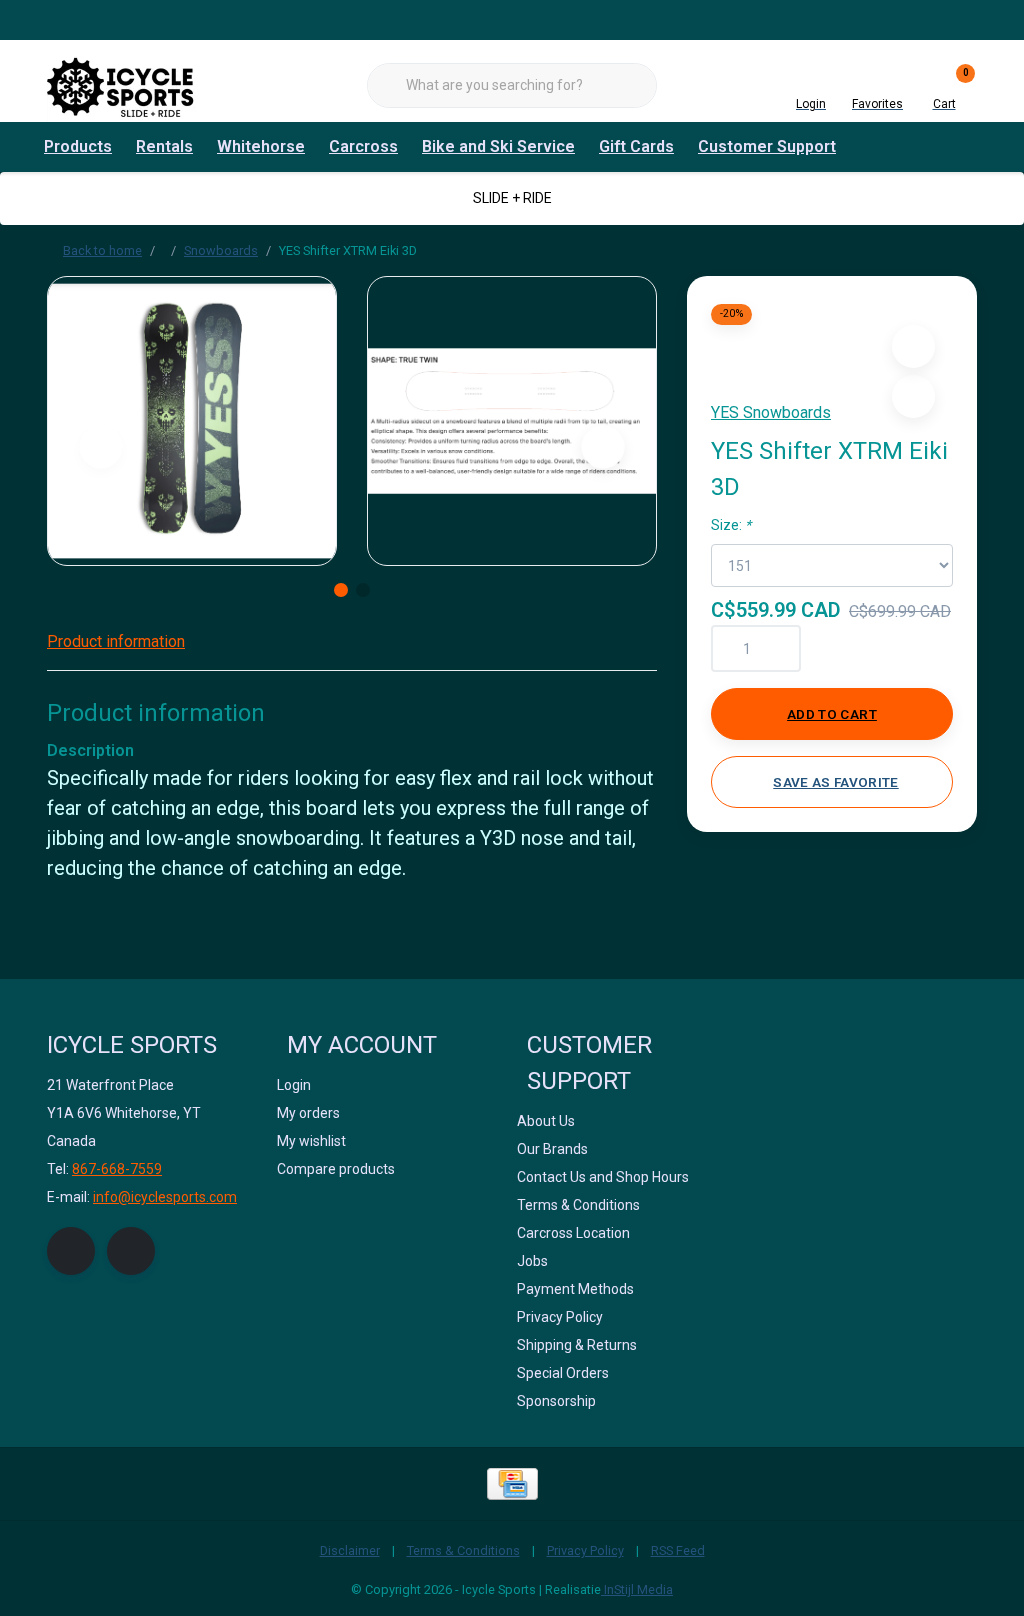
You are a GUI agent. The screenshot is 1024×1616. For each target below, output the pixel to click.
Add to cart (832, 714)
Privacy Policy (585, 1550)
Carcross (363, 146)
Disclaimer (350, 1550)
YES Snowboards (771, 412)
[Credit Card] (512, 1484)
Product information (116, 641)
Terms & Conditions (463, 1550)
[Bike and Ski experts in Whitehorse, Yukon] (122, 84)
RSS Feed (678, 1550)
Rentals (164, 146)
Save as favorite (835, 782)
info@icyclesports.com (165, 1197)
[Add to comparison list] (913, 396)
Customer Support (767, 146)
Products (78, 146)
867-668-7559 (117, 1169)
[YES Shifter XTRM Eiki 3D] (192, 421)
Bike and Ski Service (498, 146)
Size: (731, 525)
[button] (913, 346)
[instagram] (131, 1251)
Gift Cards (636, 146)
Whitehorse (261, 146)
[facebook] (71, 1251)
